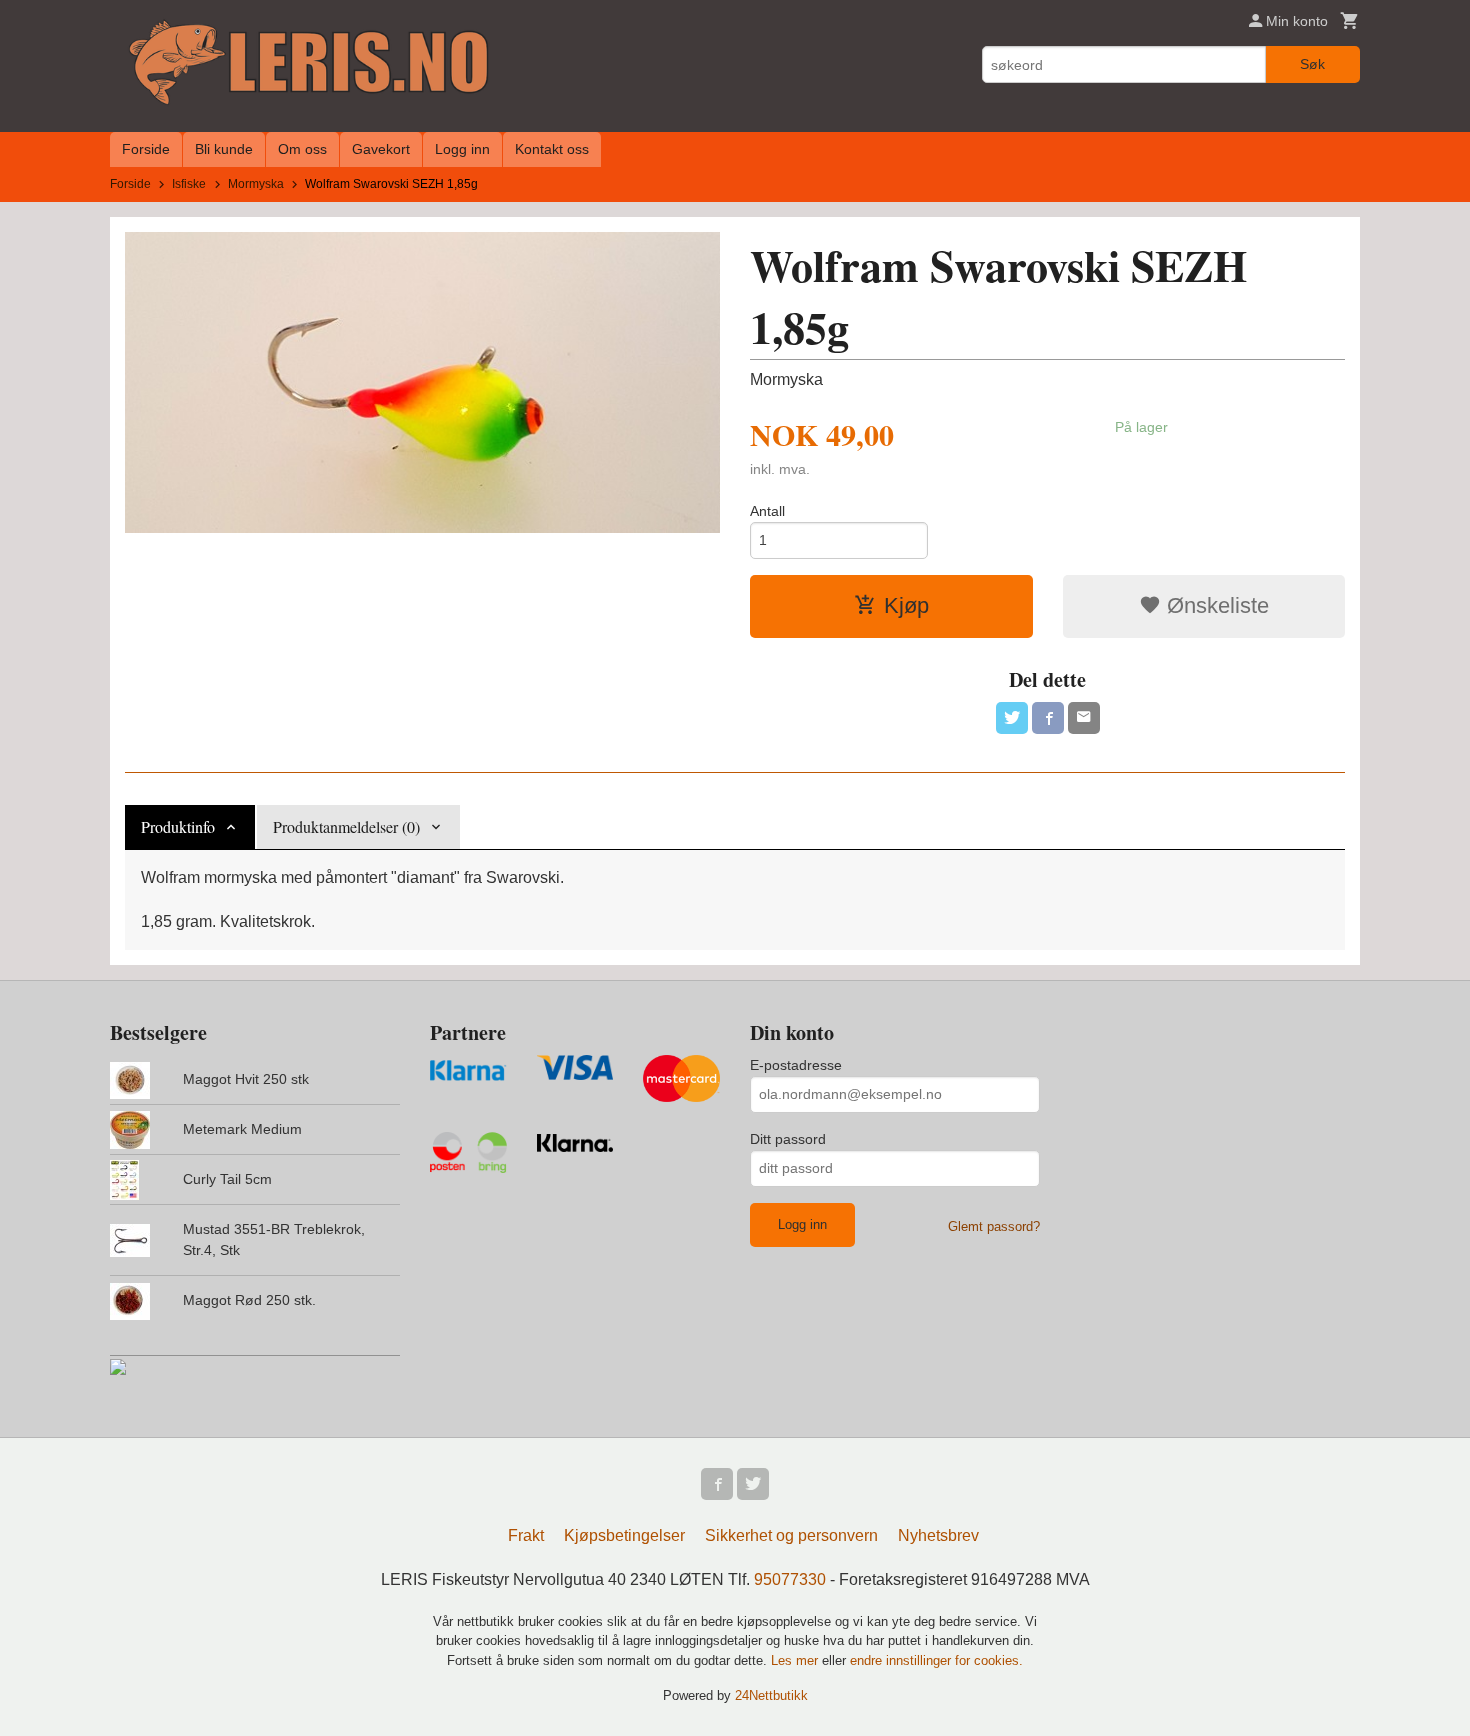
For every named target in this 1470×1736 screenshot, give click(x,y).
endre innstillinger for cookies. (936, 1660)
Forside (146, 149)
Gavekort (381, 149)
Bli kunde (224, 149)
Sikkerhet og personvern (791, 1535)
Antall (767, 511)
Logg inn (462, 149)
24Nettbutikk (771, 1695)
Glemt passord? (994, 1226)
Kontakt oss (552, 149)
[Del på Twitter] (1012, 718)
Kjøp (906, 605)
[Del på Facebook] (1048, 718)
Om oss (302, 149)
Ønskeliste (1215, 605)
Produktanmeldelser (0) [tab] (346, 826)
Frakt (526, 1535)
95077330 (790, 1579)
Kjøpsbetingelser (624, 1535)
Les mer (796, 1660)
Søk (1312, 64)
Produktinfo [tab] (178, 826)
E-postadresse (796, 1065)
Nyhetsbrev (938, 1535)
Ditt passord (788, 1139)
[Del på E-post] (1084, 718)
